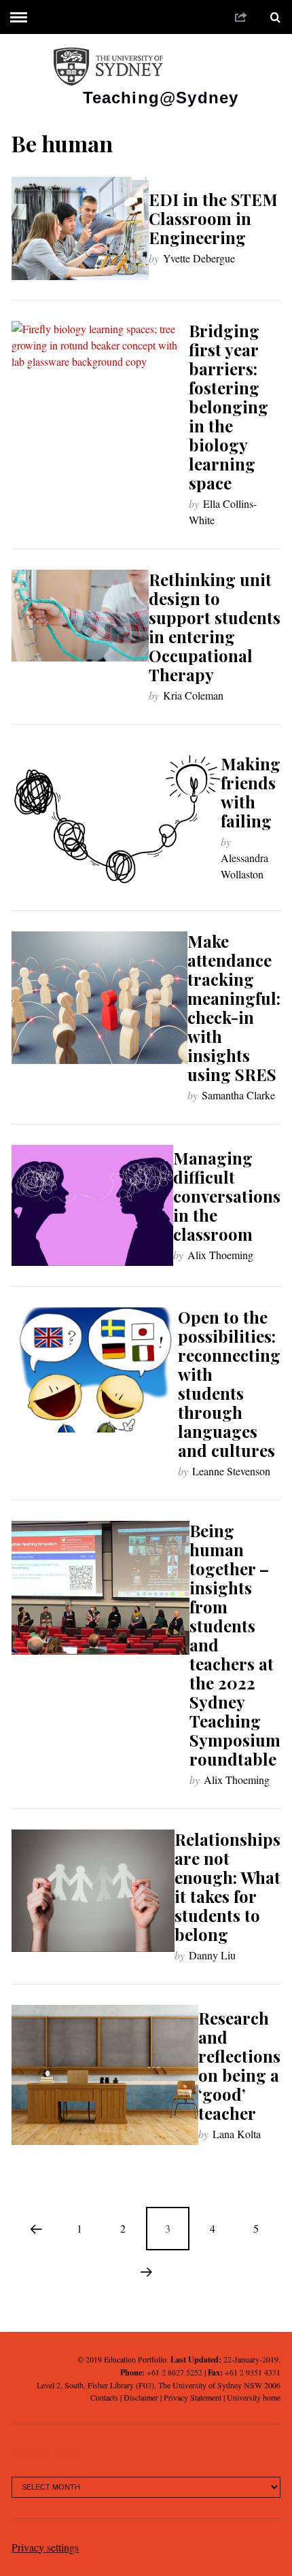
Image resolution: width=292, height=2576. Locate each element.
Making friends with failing (251, 792)
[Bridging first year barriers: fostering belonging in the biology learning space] (100, 388)
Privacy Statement (193, 2397)
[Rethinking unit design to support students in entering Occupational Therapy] (80, 615)
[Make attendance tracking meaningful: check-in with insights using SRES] (99, 997)
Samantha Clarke (238, 1095)
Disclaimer (141, 2397)
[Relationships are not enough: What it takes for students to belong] (93, 1891)
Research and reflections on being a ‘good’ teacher (239, 2065)
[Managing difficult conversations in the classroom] (92, 1205)
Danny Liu (212, 1955)
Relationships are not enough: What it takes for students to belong (227, 1887)
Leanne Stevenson (231, 1471)
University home (254, 2397)
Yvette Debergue (199, 258)
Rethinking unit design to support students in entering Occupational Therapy (215, 627)
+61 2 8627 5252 (175, 2372)
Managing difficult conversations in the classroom (227, 1196)
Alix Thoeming (220, 1255)
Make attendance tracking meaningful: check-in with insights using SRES (234, 1008)
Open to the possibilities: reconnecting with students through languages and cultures (229, 1384)
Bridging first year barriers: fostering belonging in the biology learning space (229, 407)
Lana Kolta (237, 2134)
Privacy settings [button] (45, 2547)
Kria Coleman (193, 695)
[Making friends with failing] (116, 818)
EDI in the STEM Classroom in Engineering (213, 218)
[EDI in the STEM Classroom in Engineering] (80, 228)
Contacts (104, 2397)
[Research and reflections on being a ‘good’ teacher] (105, 2075)
